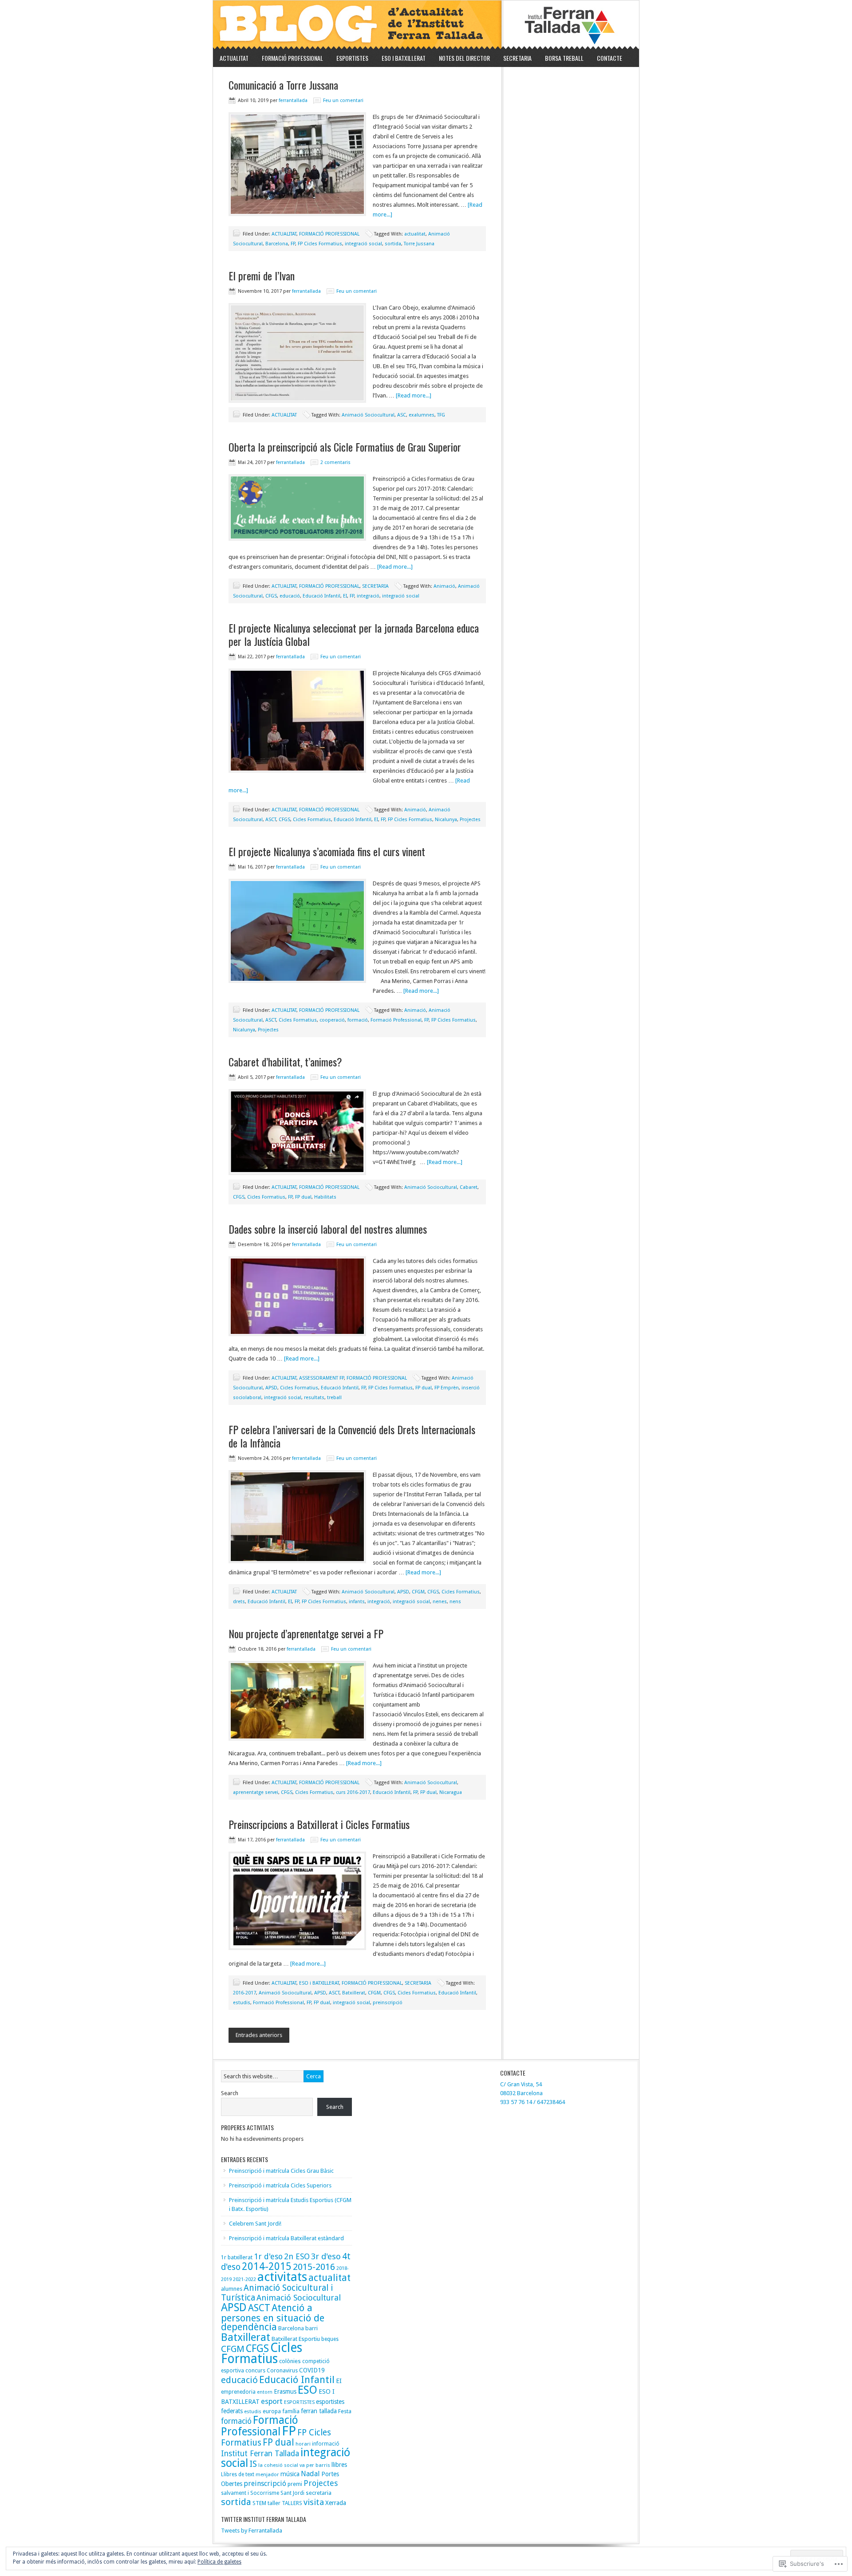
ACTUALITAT (234, 58)
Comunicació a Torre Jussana (283, 85)
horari (303, 2444)
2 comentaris (335, 462)
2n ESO (297, 2256)
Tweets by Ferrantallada (252, 2531)
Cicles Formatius (312, 820)
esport (272, 2401)
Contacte (609, 58)
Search (230, 2093)
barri (312, 2328)
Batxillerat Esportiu (296, 2339)
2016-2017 (245, 1993)
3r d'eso (326, 2256)
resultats (314, 1398)
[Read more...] (414, 395)
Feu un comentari (343, 100)
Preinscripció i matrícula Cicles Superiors (280, 2185)
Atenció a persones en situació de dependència (273, 2317)
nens (455, 1602)
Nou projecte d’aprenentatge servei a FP (306, 1633)
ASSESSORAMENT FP (321, 1378)
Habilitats (325, 1197)
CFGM (418, 1592)
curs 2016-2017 (353, 1792)
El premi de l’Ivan (262, 275)
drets (239, 1602)
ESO (308, 2390)
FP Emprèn (447, 1388)
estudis (242, 2003)
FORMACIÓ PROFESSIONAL (289, 58)
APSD (271, 1388)
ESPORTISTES (352, 58)
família (291, 2411)
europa (272, 2411)
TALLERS (292, 2503)
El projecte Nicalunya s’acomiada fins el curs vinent (327, 851)
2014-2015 (267, 2266)
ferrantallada (293, 100)
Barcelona (277, 244)
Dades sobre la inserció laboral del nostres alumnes (328, 1229)
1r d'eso (268, 2256)
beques (330, 2339)
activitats (282, 2277)
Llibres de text (238, 2474)
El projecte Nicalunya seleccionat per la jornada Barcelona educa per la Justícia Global (354, 634)
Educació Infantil (321, 596)
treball (334, 1398)
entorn (265, 2392)
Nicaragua (451, 1792)
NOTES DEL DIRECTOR (464, 58)
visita (314, 2502)
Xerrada (336, 2503)
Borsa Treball (564, 58)
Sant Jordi (292, 2493)
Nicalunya (446, 820)
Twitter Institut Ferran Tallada (264, 2519)
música (290, 2474)
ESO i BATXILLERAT (404, 58)
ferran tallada (319, 2411)
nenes (440, 1602)
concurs (255, 2370)
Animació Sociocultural (368, 415)
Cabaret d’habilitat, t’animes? (285, 1062)
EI (345, 596)
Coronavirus (282, 2370)
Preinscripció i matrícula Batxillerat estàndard (286, 2238)
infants (357, 1602)
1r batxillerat (237, 2257)
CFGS (271, 596)
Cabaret (469, 1187)
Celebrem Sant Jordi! (255, 2224)
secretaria (319, 2493)
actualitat (415, 234)
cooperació (332, 1020)
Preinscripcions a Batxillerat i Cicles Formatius (319, 1824)
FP (293, 244)
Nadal (310, 2474)
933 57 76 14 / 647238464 (532, 2102)
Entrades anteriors (259, 2035)
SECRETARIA (517, 58)
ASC (402, 415)
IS (253, 2464)
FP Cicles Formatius (320, 244)
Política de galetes (219, 2562)
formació (358, 1020)
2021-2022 (245, 2279)
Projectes (470, 820)
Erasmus (285, 2391)
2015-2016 (314, 2267)
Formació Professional (396, 1020)
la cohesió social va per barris (294, 2465)
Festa (345, 2411)
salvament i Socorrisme (250, 2493)
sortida (393, 244)
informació (326, 2444)
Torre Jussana (419, 244)
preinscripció (388, 2003)
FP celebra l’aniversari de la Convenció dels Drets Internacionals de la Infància (352, 1436)
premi (295, 2484)
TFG (441, 415)
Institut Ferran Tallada (260, 2454)
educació (290, 596)
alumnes (232, 2289)
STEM (259, 2503)
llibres (339, 2465)
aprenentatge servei (256, 1792)
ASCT (271, 820)
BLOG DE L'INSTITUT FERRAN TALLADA (426, 25)
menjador (267, 2474)
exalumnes (422, 415)
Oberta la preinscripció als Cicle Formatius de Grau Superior (345, 447)
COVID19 (312, 2370)
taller (274, 2503)
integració (368, 596)
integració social (363, 244)
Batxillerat (354, 1993)
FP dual (303, 1197)
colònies (290, 2361)
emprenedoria (238, 2392)
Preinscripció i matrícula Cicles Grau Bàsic (281, 2171)
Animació (444, 586)
